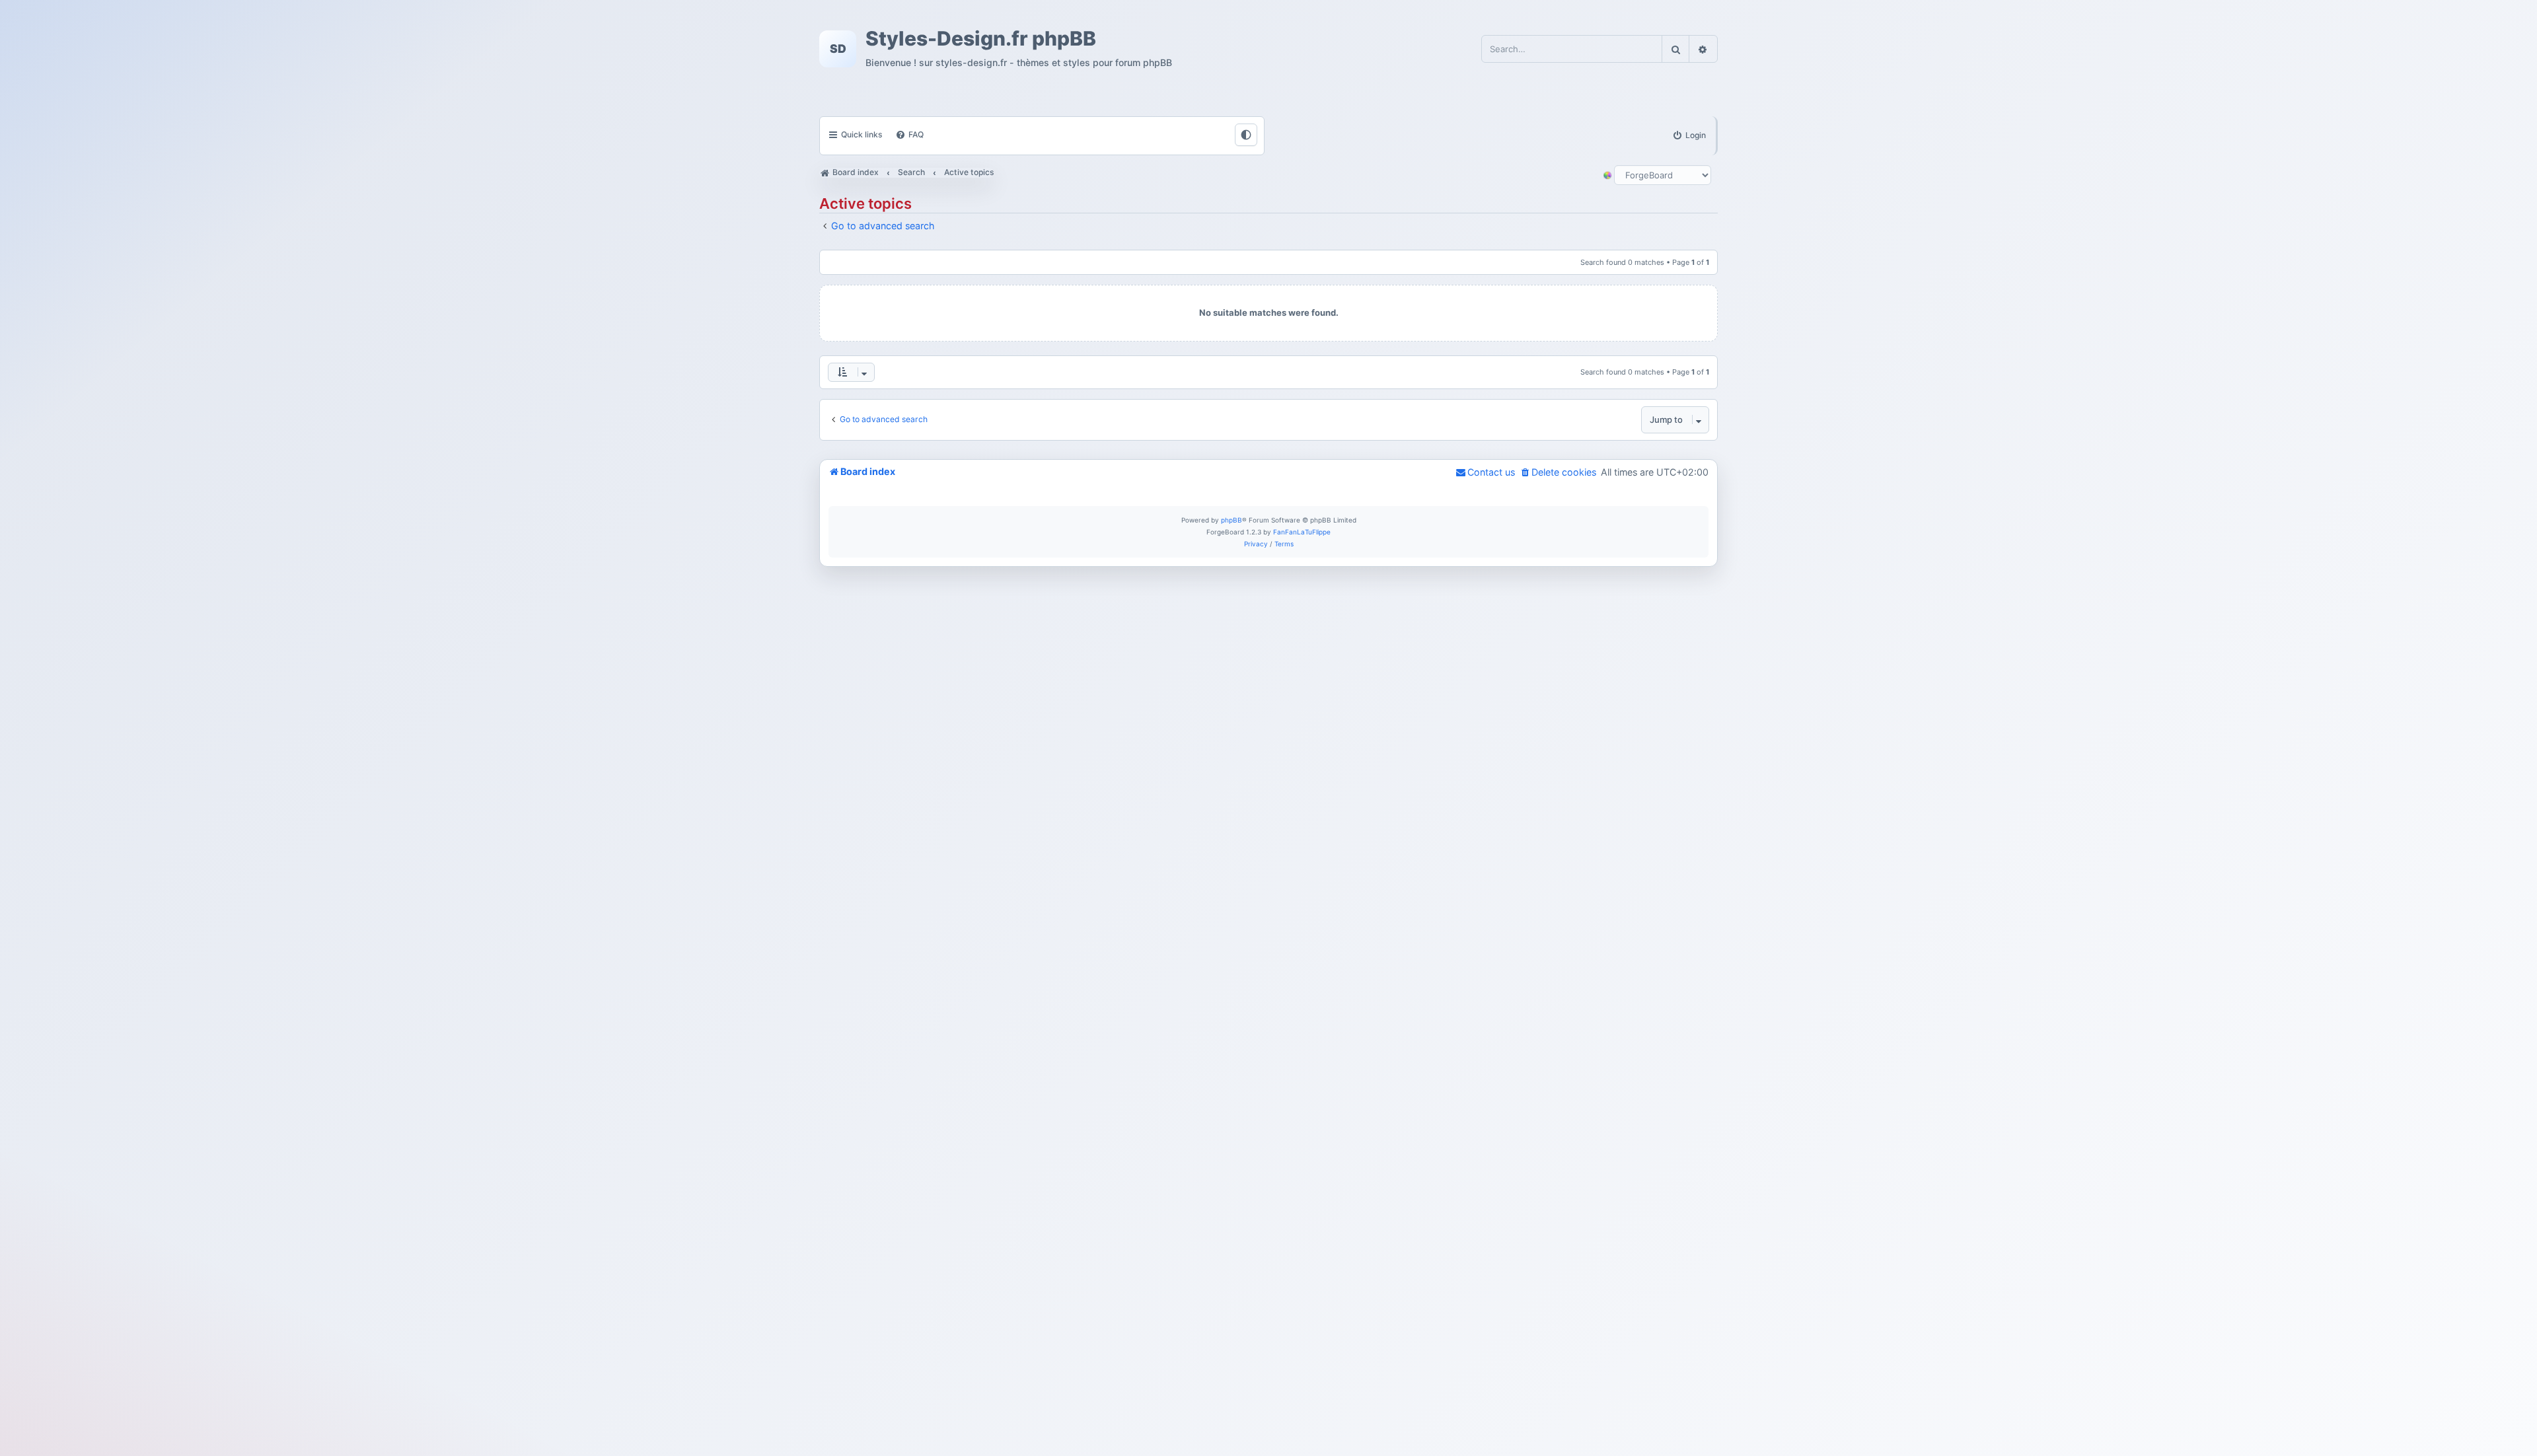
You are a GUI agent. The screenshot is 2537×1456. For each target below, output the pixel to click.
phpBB (1232, 520)
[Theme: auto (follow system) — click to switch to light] (1246, 135)
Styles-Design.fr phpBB (981, 39)
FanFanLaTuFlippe (1302, 532)
